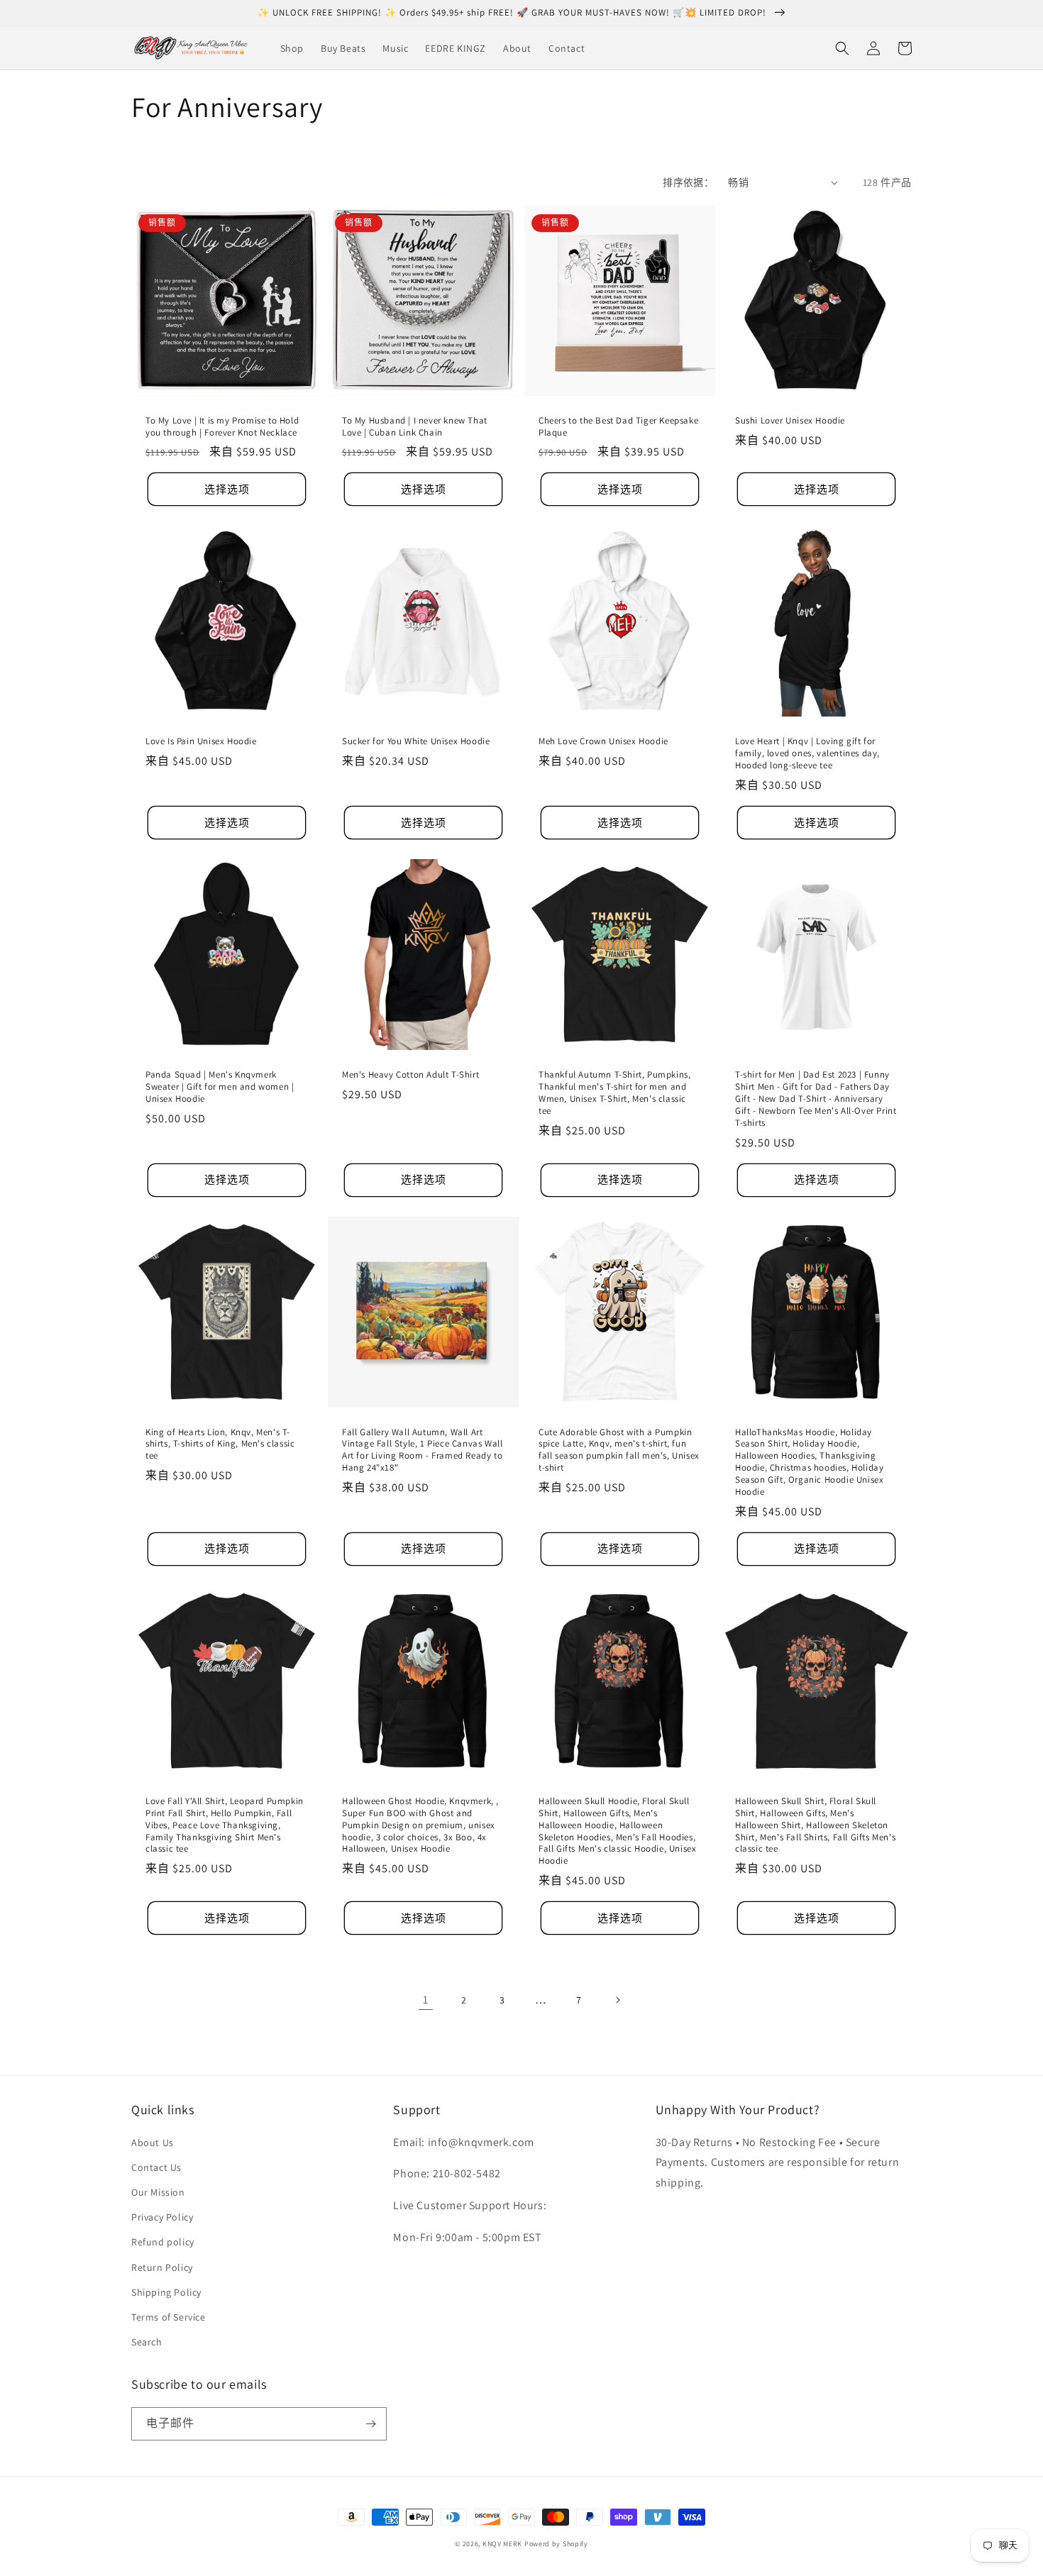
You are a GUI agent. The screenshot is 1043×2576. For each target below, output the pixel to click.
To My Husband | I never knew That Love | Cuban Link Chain (415, 427)
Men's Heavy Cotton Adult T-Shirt (410, 1075)
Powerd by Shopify (556, 2544)
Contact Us (156, 2167)
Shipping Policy (166, 2292)
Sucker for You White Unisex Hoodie (416, 741)
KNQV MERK (502, 2544)
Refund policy (163, 2242)
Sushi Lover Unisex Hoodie (790, 421)
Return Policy (162, 2267)
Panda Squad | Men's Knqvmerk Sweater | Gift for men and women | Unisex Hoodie (220, 1087)
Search (147, 2342)
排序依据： (688, 182)
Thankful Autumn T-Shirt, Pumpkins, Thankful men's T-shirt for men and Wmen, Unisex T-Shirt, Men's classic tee (614, 1093)
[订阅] (370, 2424)
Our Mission (158, 2192)
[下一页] (617, 2000)
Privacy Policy (162, 2217)
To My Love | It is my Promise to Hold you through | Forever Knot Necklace (222, 427)
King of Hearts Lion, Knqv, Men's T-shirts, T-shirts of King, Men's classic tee (220, 1444)
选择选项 (227, 489)
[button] (842, 48)
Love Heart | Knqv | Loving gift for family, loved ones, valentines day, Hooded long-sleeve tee (807, 753)
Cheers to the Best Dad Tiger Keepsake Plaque (618, 427)
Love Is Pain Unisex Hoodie (201, 741)
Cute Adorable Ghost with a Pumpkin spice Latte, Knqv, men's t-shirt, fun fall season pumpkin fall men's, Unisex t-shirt (619, 1450)
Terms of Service (169, 2317)
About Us (153, 2143)
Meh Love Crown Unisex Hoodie (603, 741)
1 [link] (426, 2000)
